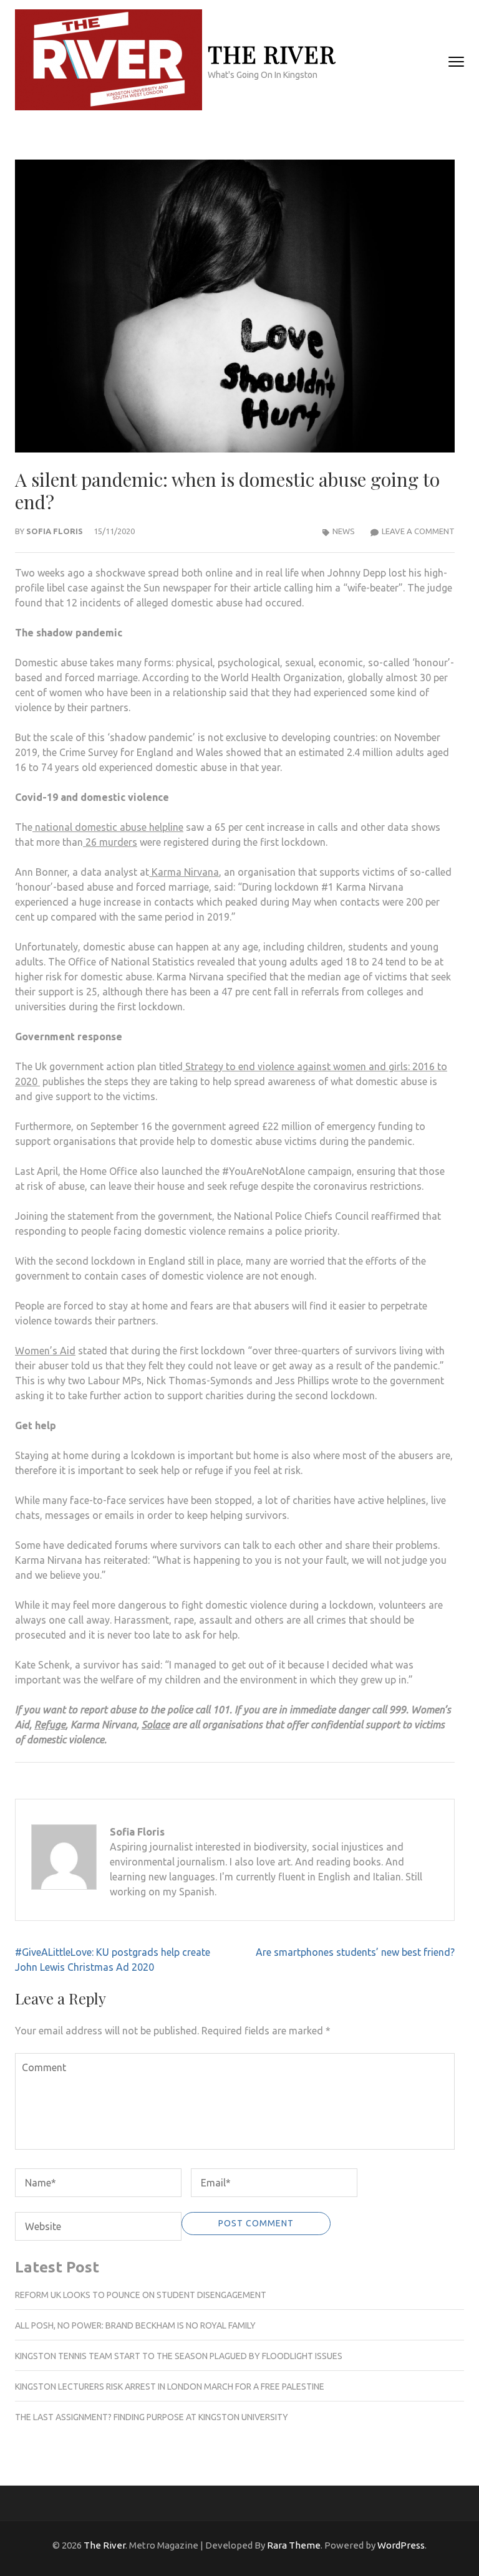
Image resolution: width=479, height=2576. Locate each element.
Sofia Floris (55, 531)
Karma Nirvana (184, 872)
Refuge (50, 1725)
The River (272, 54)
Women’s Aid (45, 1351)
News (344, 531)
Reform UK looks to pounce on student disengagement (141, 2295)
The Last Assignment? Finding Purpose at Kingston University (152, 2417)
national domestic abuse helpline (108, 827)
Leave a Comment (418, 531)
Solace (156, 1725)
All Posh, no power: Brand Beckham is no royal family (135, 2325)
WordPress (401, 2545)
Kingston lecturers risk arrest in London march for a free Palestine (170, 2387)
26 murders (110, 842)
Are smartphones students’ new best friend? (355, 1952)
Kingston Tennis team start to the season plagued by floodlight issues (179, 2356)
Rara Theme (294, 2545)
